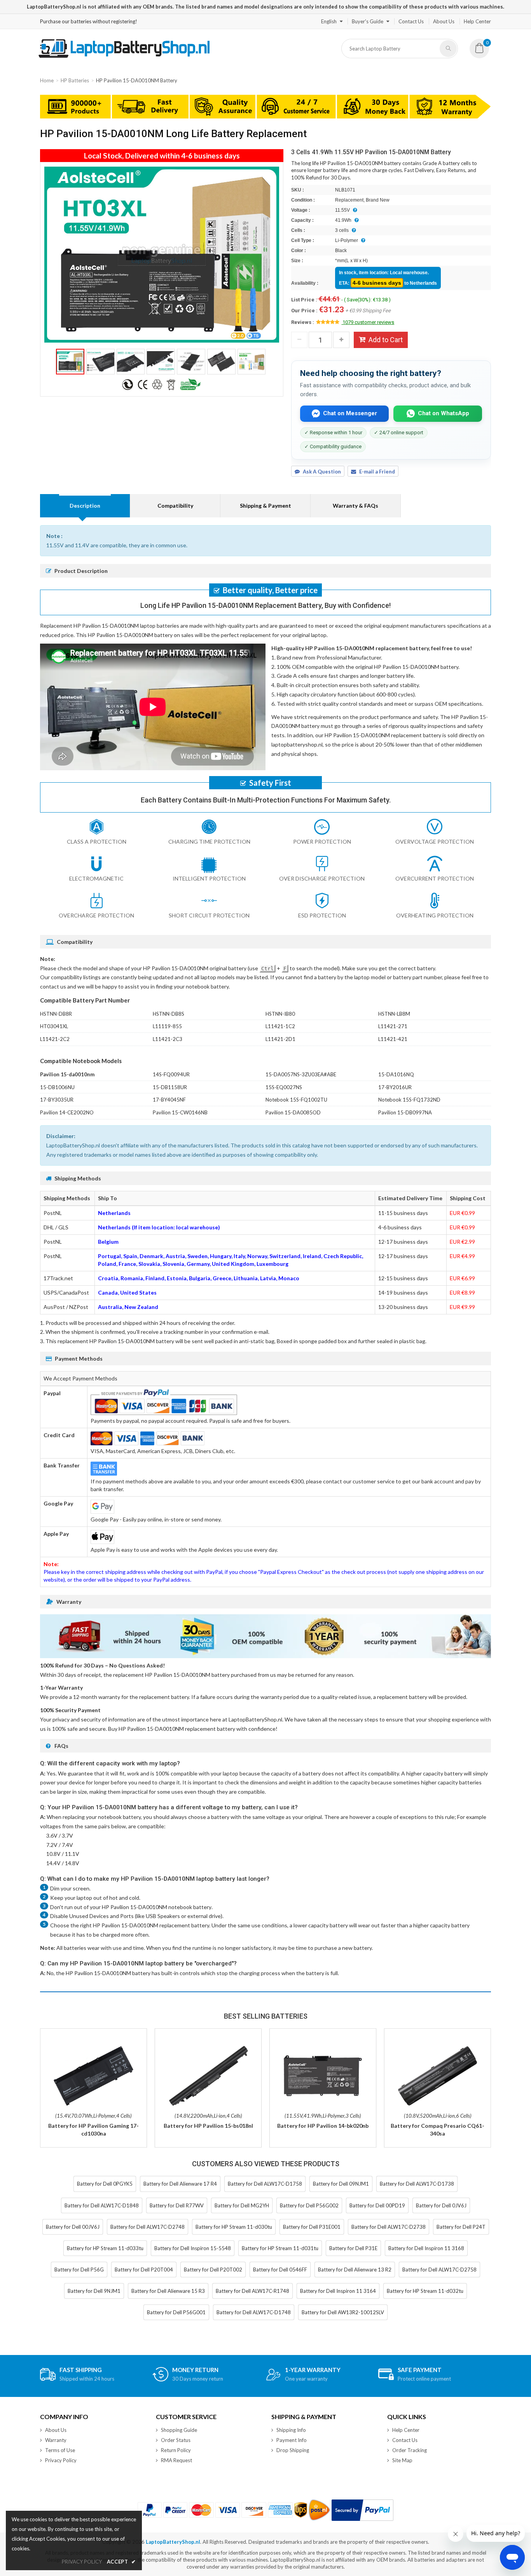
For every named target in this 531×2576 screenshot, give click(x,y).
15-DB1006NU (57, 1087)
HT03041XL (54, 1026)
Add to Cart (386, 340)
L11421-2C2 (55, 1039)
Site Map (402, 2460)
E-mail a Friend (377, 472)
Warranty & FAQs (355, 506)
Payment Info (292, 2440)
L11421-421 (393, 1039)
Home (47, 80)
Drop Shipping (293, 2450)
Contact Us (411, 21)
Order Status (176, 2440)
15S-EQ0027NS (284, 1087)
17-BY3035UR (57, 1100)
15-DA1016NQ (396, 1074)
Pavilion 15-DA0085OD (293, 1112)
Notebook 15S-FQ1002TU (296, 1100)
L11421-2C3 (168, 1039)
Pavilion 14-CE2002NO (67, 1112)
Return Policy (176, 2450)
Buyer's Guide (368, 21)
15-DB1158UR (170, 1087)
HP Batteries (75, 80)
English (329, 21)
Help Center (477, 21)
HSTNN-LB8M (394, 1014)
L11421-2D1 (280, 1039)
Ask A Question (322, 472)
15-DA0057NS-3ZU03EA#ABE (301, 1074)
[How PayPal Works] (362, 2510)
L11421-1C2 (280, 1026)
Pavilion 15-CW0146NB (180, 1112)
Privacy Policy (61, 2460)
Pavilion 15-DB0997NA (405, 1112)
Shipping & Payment (265, 506)
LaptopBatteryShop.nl (173, 2542)
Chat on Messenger (350, 413)
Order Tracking (410, 2450)
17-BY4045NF (169, 1100)
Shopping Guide (179, 2430)
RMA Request (176, 2460)
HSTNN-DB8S (169, 1014)
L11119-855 (167, 1026)
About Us (444, 21)
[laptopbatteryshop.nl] (124, 56)
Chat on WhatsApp (444, 413)
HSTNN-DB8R (56, 1014)
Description (85, 506)
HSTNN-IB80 (280, 1014)
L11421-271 (393, 1026)
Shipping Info (291, 2430)
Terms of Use (60, 2450)
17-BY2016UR (395, 1087)
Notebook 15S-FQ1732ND (409, 1100)
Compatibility (175, 506)
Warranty (56, 2440)
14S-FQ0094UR (171, 1074)
